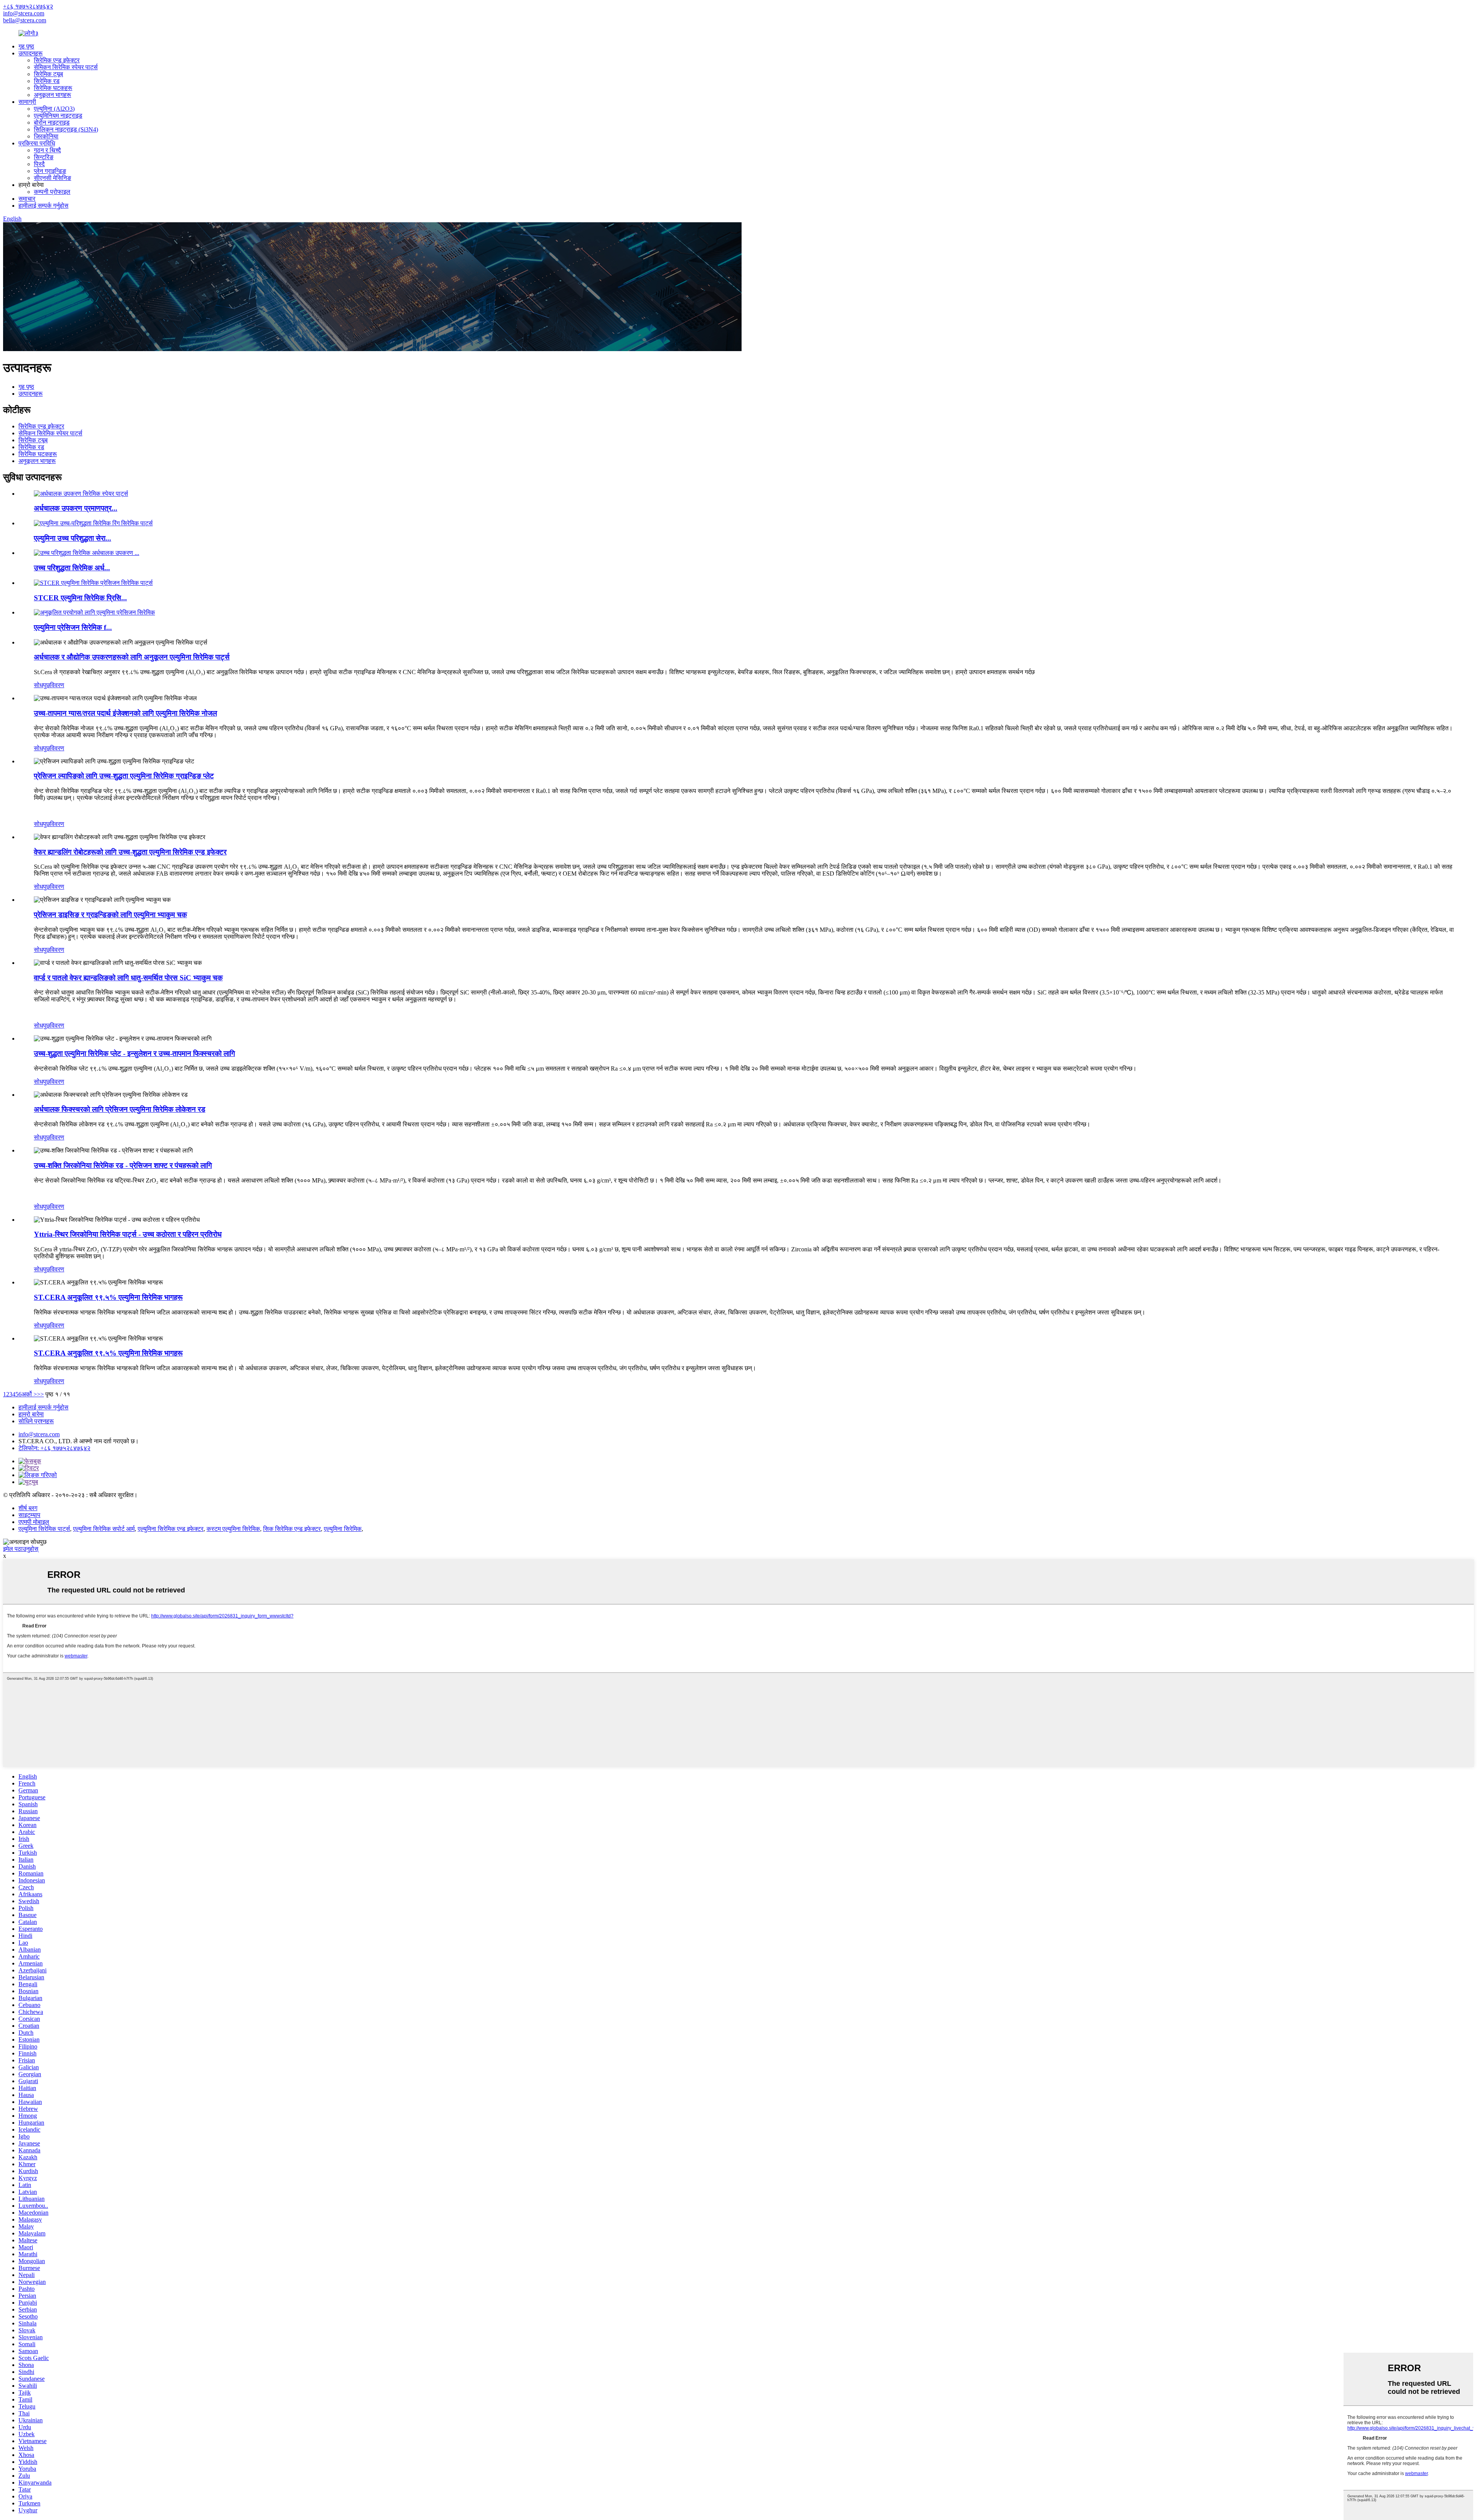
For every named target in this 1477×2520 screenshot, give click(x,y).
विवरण (57, 685)
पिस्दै (39, 164)
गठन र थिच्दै (47, 150)
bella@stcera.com (25, 20)
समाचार (27, 199)
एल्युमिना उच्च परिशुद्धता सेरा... (73, 538)
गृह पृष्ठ (26, 46)
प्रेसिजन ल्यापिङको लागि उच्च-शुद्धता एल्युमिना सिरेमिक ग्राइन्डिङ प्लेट (124, 776)
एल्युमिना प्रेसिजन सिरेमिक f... (73, 627)
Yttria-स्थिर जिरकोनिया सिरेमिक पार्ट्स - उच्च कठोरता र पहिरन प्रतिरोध (128, 1234)
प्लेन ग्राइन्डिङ (50, 171)
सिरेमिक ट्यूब (48, 74)
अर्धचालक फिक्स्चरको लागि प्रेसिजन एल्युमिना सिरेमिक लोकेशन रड (120, 1109)
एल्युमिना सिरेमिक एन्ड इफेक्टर (171, 1529)
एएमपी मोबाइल (34, 1522)
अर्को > (29, 1394)
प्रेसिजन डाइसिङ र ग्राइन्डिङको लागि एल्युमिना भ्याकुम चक (110, 915)
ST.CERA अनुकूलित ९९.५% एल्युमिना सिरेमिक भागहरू (108, 1297)
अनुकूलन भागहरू (53, 95)
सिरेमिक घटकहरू (53, 88)
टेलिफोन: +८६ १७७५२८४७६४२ (54, 1448)
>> (40, 1394)
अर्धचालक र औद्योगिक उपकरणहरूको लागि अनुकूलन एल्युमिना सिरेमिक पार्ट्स (132, 657)
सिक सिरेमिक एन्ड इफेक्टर (292, 1529)
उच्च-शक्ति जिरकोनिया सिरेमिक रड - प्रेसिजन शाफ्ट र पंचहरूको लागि (123, 1165)
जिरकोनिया (46, 136)
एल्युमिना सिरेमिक (343, 1529)
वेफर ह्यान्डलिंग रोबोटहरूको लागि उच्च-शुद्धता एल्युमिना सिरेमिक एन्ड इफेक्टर (130, 852)
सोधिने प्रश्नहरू (36, 1421)
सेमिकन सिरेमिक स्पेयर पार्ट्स (66, 67)
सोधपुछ (42, 685)
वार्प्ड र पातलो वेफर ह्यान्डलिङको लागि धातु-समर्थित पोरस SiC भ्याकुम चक (128, 978)
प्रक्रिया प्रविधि (37, 143)
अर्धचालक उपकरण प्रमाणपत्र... (76, 508)
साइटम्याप (29, 1515)
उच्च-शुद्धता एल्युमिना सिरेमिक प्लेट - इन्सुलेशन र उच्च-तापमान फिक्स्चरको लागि (134, 1053)
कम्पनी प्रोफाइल (52, 192)
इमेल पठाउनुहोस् (21, 1549)
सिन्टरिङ (44, 157)
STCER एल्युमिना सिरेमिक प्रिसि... (80, 598)
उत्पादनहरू (31, 53)
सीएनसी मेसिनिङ (53, 178)
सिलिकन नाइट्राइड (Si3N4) (66, 129)
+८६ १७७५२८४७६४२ (28, 6)
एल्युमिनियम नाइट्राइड (58, 116)
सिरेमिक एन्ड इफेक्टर (57, 60)
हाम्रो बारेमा (31, 1414)
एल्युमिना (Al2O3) (54, 109)
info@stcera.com (24, 13)
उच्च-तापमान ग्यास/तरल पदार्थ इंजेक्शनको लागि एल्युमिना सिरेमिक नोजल (125, 713)
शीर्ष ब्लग (28, 1508)
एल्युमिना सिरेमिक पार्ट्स (44, 1529)
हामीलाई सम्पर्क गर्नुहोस (43, 206)
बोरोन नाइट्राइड (52, 122)
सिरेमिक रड (47, 81)
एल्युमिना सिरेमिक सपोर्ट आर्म (104, 1529)
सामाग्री (27, 102)
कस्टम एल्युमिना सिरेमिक (233, 1529)
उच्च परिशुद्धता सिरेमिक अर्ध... (72, 568)
